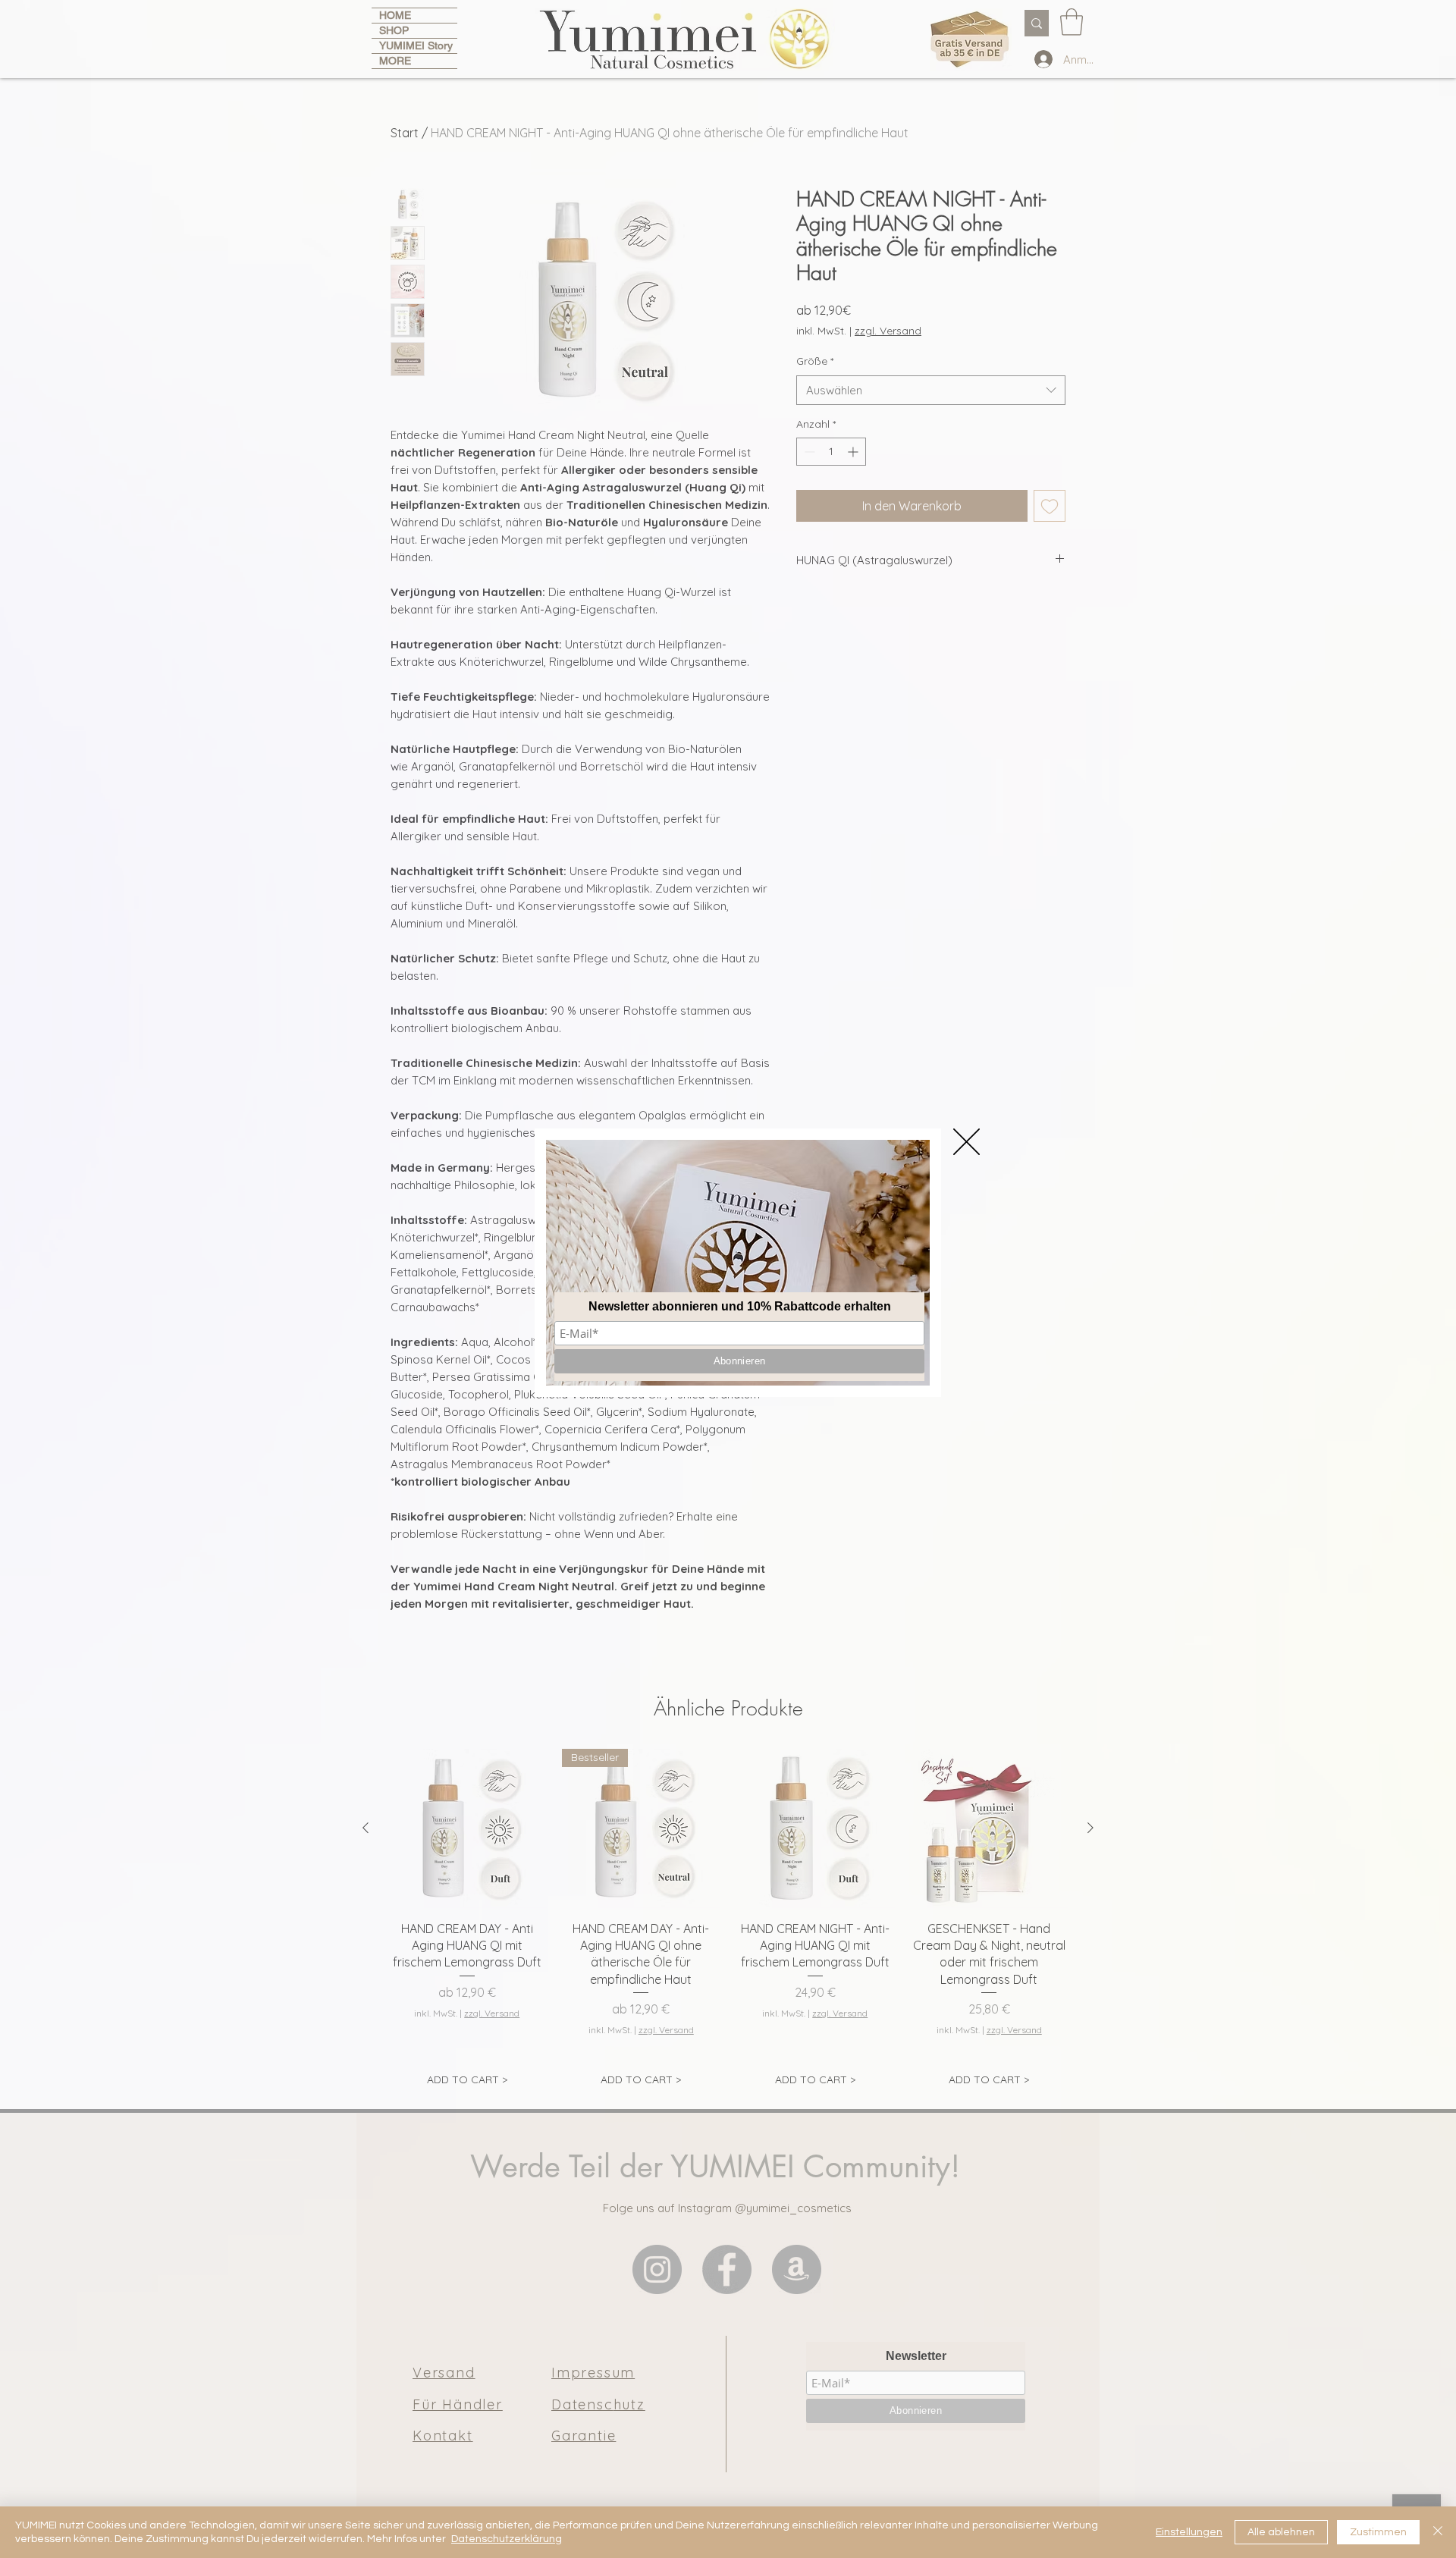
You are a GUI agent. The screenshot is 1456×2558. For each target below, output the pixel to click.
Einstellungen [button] (1189, 2532)
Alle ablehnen (1281, 2532)
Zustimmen (1378, 2532)
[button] (966, 1142)
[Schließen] (1438, 2532)
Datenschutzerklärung (507, 2539)
